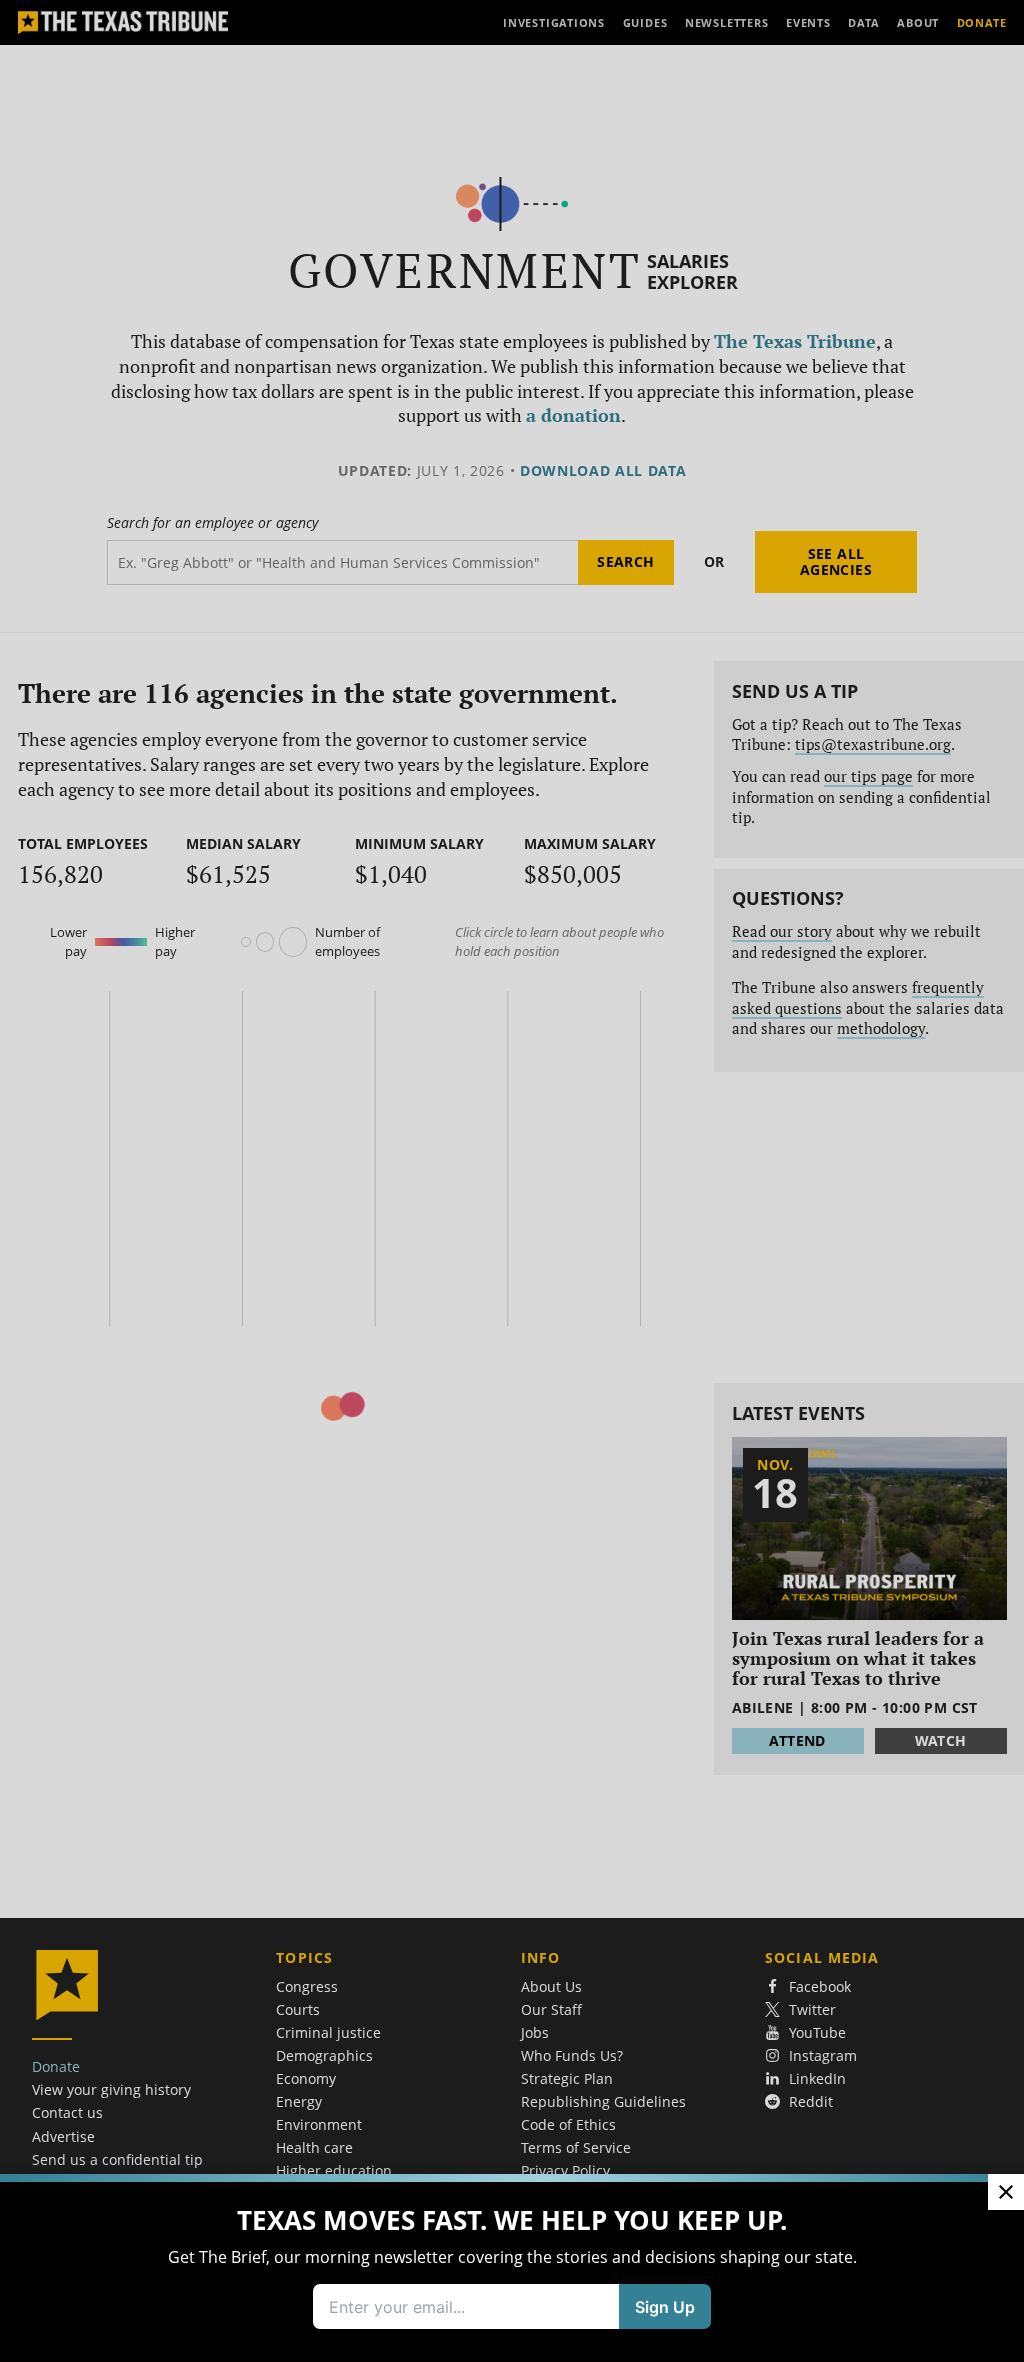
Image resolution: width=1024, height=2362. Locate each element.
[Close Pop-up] (1006, 1889)
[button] (512, 1181)
